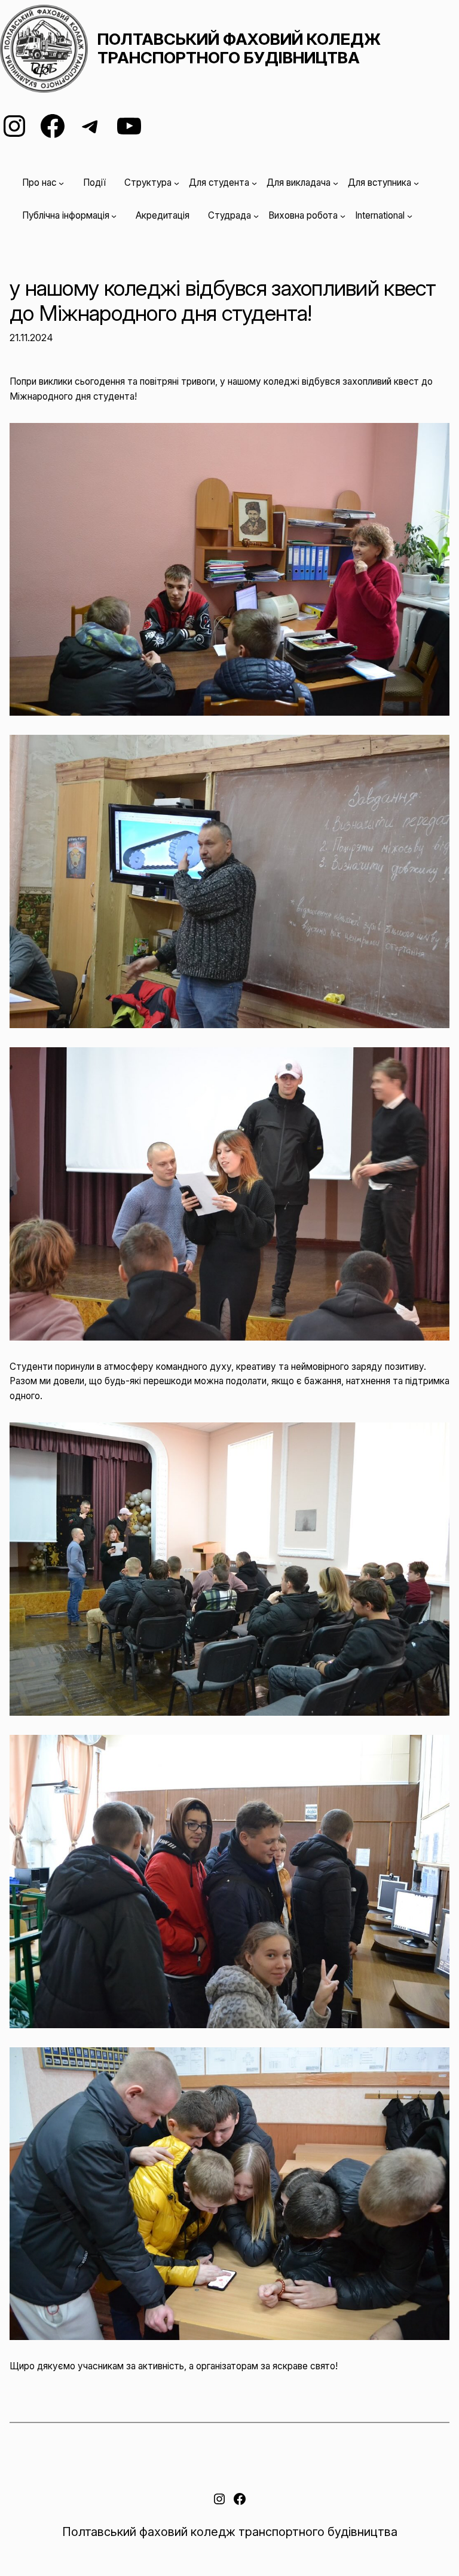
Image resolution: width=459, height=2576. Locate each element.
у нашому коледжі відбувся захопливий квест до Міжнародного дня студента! (223, 301)
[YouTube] (129, 126)
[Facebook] (53, 126)
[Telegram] (91, 126)
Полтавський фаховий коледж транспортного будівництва (239, 48)
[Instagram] (14, 126)
